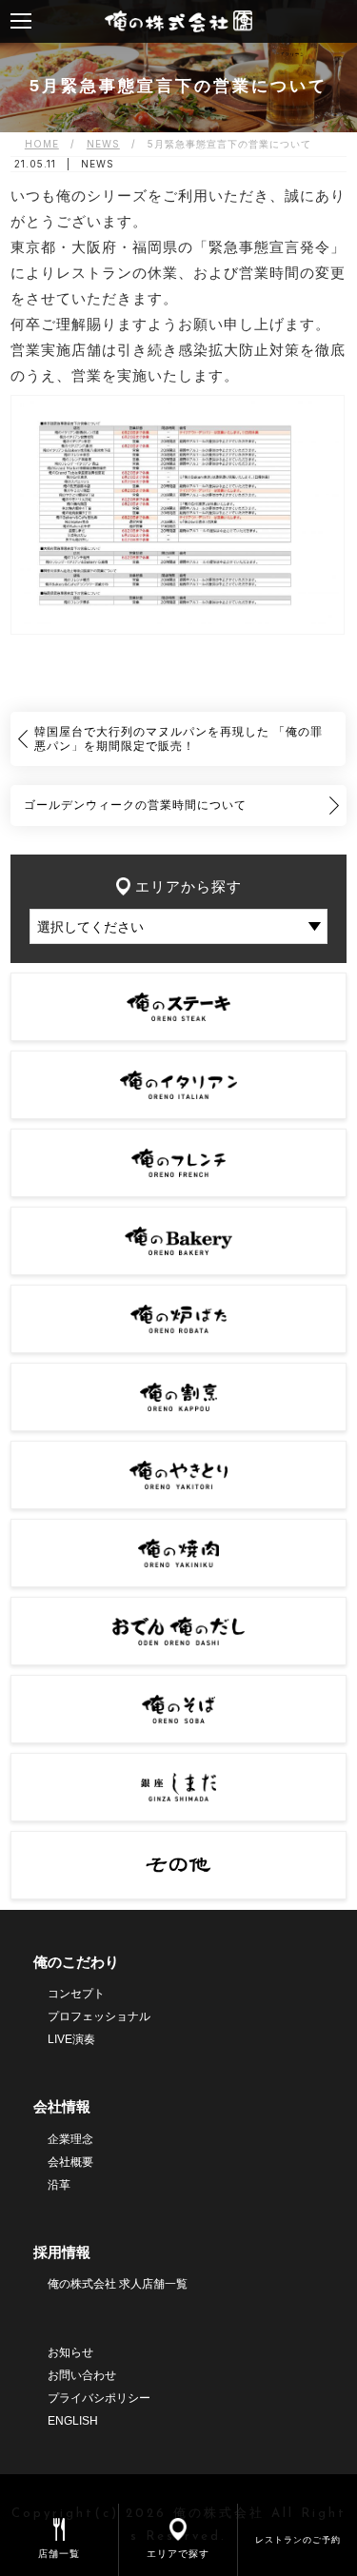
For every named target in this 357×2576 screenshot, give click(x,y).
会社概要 (70, 2162)
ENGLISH (73, 2421)
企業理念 (70, 2139)
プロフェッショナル (99, 2016)
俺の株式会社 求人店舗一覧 (118, 2284)
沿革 (59, 2185)
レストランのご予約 (298, 2539)
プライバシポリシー (99, 2398)
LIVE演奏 (71, 2039)
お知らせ (70, 2352)
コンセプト (76, 1994)
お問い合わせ (82, 2375)
